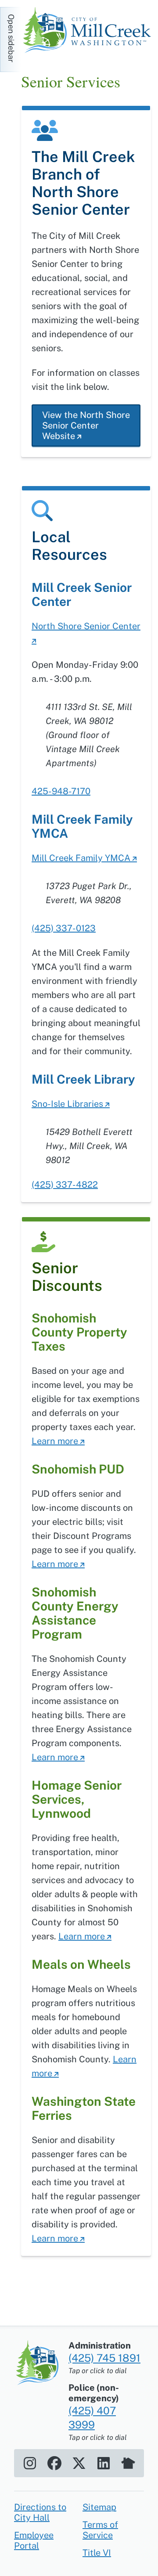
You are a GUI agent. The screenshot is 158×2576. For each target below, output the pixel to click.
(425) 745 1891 (104, 2358)
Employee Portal (34, 2540)
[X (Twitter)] (79, 2463)
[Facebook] (54, 2463)
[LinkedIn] (104, 2463)
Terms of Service (100, 2530)
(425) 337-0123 (64, 928)
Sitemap (99, 2507)
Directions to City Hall (40, 2512)
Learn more (55, 1441)
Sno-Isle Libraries (67, 1104)
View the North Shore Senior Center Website (86, 425)
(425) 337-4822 (65, 1185)
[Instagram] (30, 2463)
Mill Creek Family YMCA (81, 858)
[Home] (90, 31)
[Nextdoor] (128, 2463)
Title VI (97, 2553)
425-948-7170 (61, 791)
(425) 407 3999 (92, 2417)
